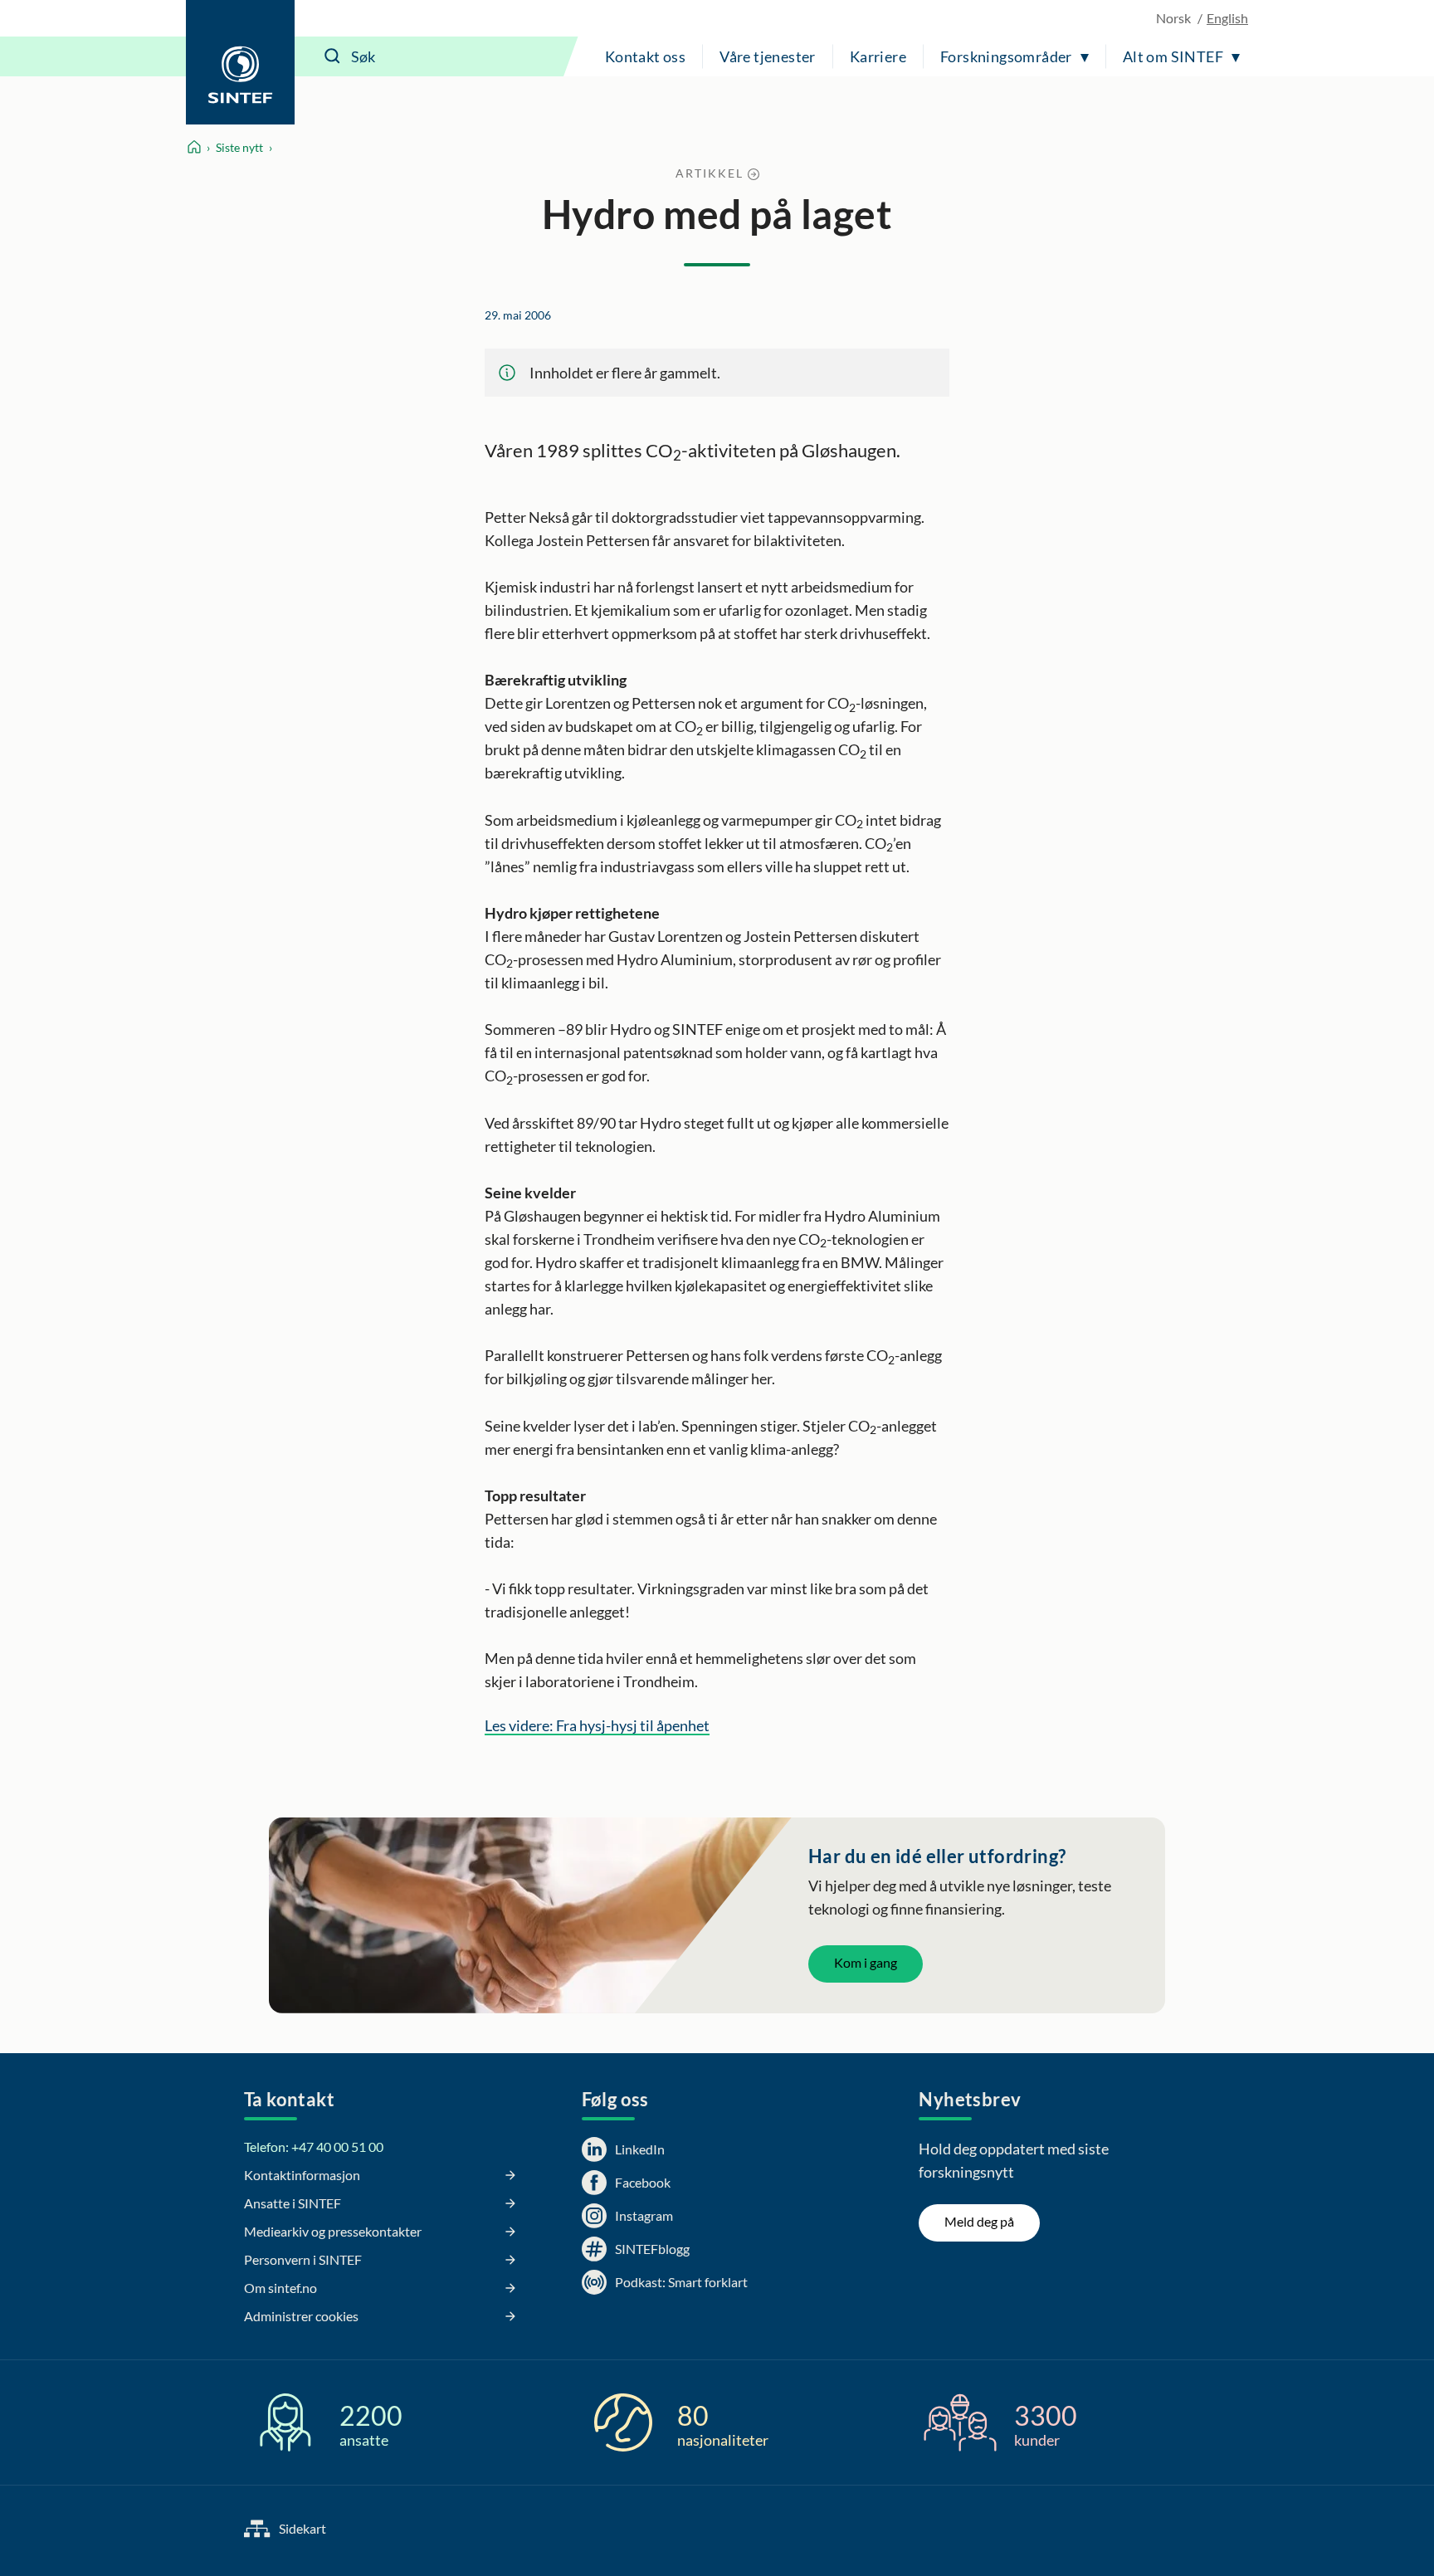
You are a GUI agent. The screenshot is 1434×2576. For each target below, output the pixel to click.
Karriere (878, 56)
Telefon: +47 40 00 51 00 (314, 2147)
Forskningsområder (1006, 56)
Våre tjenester (768, 56)
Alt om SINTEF (1173, 56)
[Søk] (333, 56)
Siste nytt (239, 147)
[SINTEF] (240, 62)
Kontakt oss (645, 56)
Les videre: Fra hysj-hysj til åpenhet (597, 1725)
